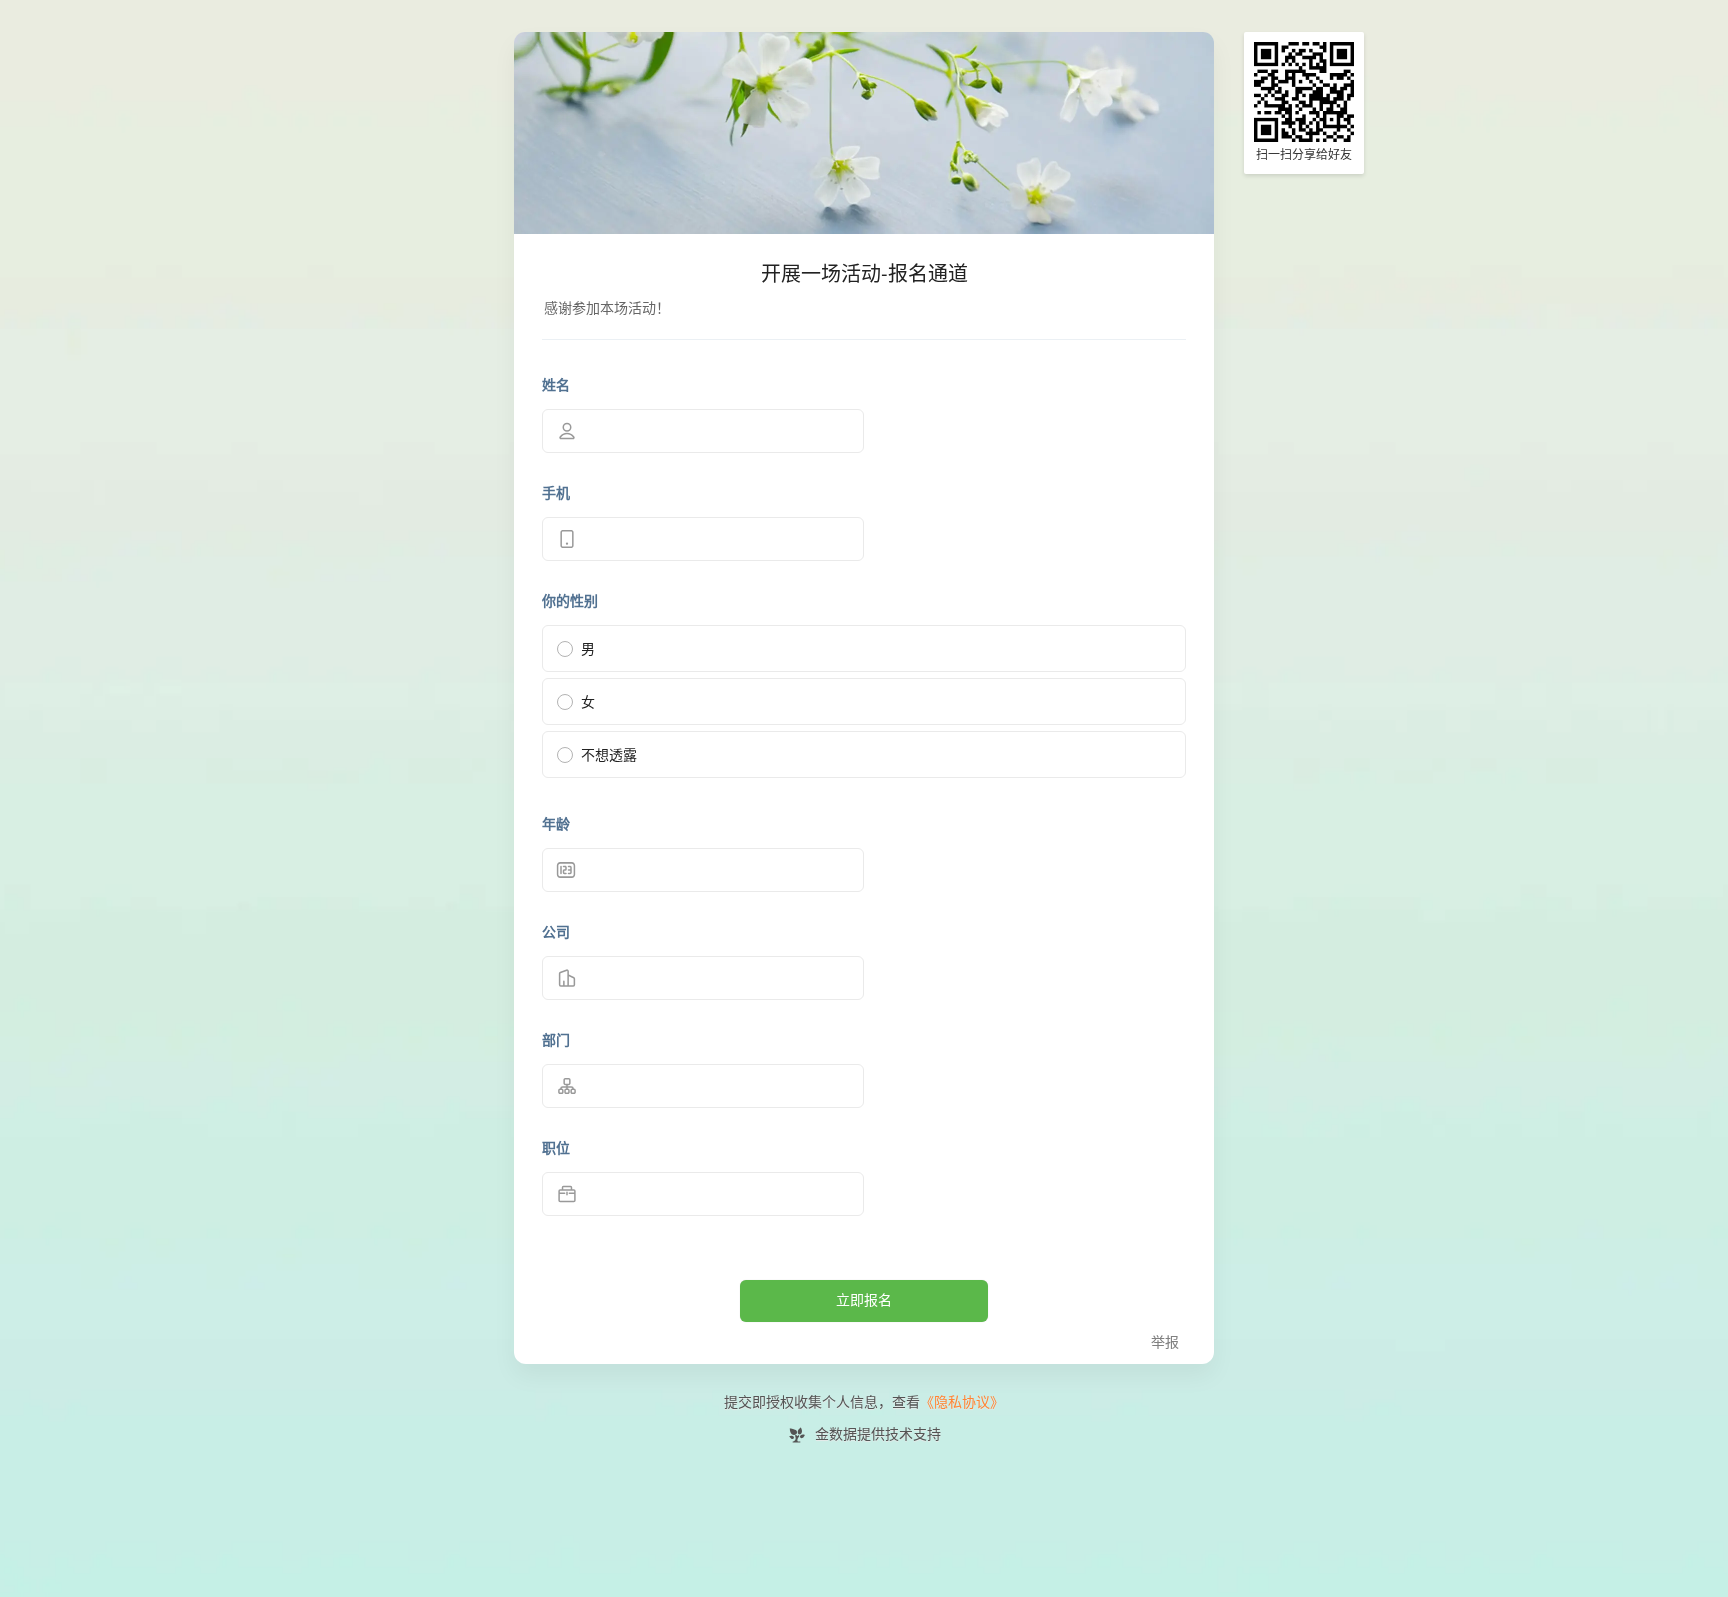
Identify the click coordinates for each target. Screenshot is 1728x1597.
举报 (1165, 1342)
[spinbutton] (703, 870)
